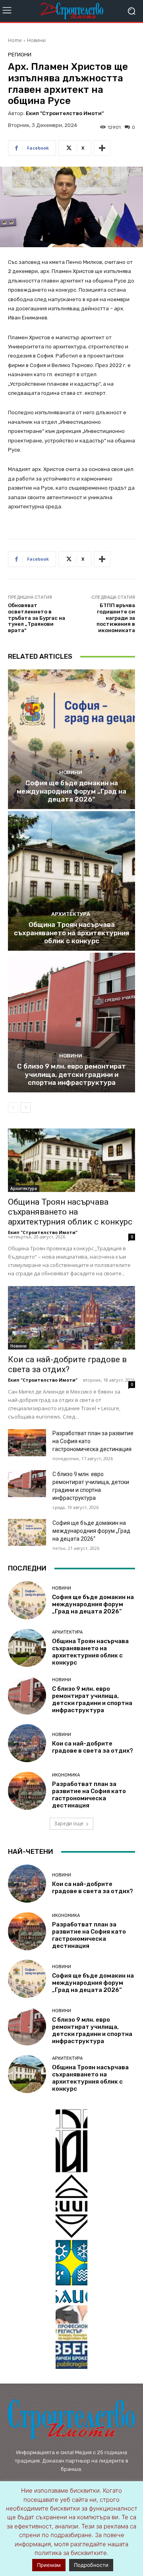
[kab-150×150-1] (71, 2141)
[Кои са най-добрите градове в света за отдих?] (71, 1318)
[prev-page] (13, 1107)
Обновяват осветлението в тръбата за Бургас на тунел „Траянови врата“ (37, 618)
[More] (102, 148)
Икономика (66, 1775)
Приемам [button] (49, 2565)
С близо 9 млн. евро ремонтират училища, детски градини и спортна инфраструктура (71, 1074)
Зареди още (69, 1823)
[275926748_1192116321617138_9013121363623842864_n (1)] (71, 2206)
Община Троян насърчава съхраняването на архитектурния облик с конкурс (71, 933)
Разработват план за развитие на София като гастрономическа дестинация (89, 1795)
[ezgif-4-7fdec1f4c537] (71, 2337)
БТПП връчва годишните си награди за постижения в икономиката (116, 618)
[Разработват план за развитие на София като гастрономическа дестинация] (27, 1443)
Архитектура (71, 914)
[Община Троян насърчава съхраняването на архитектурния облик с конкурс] (71, 881)
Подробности (91, 2565)
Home (15, 40)
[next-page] (26, 1107)
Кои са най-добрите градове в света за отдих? (67, 1364)
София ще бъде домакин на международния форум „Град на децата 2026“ (71, 791)
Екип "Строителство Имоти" (65, 113)
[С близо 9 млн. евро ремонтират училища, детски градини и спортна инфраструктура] (71, 1023)
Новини (36, 40)
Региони (20, 55)
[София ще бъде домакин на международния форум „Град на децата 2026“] (71, 739)
